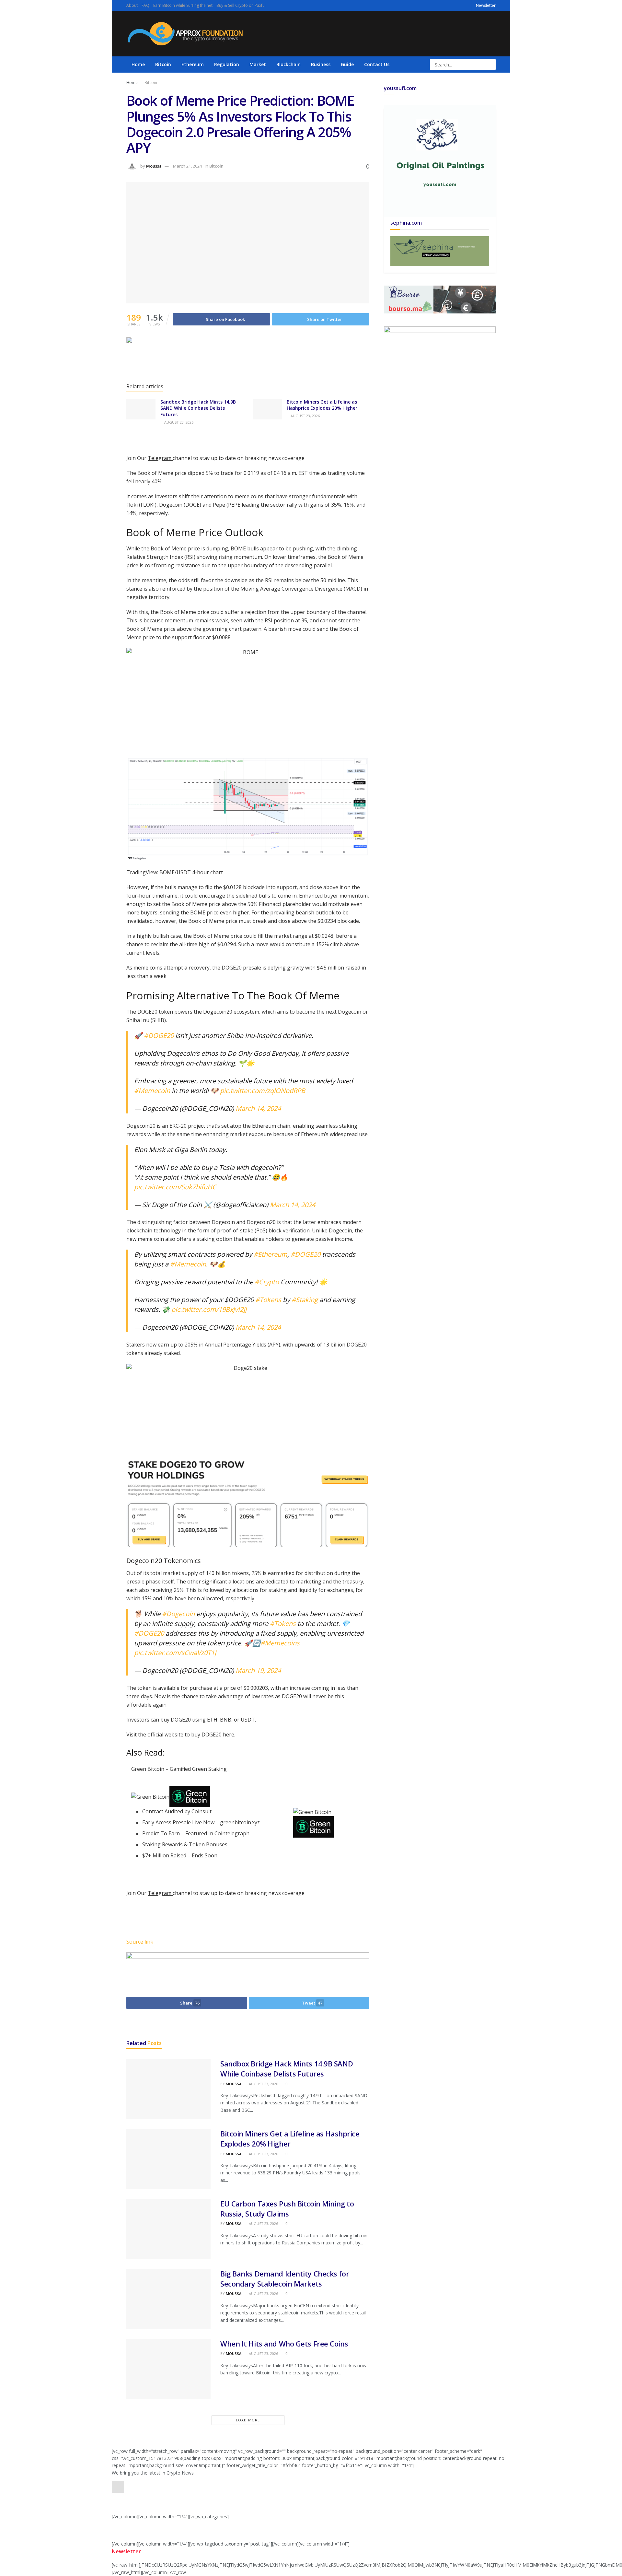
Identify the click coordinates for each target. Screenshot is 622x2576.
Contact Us (377, 64)
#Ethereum (271, 1254)
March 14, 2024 (258, 1108)
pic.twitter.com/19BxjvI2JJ (209, 1309)
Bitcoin (163, 64)
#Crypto (267, 1282)
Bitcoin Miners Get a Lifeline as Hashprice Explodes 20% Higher (322, 405)
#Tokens (268, 1300)
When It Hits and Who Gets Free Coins (284, 2344)
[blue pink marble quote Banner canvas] (440, 299)
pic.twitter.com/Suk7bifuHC (175, 1187)
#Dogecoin (178, 1614)
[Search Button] (490, 65)
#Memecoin (152, 1091)
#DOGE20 (159, 1035)
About (132, 5)
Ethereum (193, 64)
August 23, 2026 (178, 422)
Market (258, 64)
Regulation (227, 64)
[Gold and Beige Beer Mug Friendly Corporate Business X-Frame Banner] (440, 251)
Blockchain (288, 64)
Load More (248, 2420)
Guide (347, 64)
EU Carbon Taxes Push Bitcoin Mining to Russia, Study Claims (287, 2209)
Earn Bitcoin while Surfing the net (183, 5)
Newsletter (486, 5)
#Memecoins (280, 1643)
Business (321, 64)
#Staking (305, 1300)
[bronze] (248, 357)
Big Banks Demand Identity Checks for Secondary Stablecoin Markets (285, 2279)
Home (138, 64)
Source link (140, 1942)
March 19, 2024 (258, 1670)
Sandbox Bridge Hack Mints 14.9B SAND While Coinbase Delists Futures (198, 408)
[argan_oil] (248, 1969)
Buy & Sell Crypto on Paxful (241, 5)
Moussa (154, 166)
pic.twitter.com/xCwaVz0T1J (175, 1653)
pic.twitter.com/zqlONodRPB (263, 1091)
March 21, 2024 (187, 166)
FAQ (145, 5)
